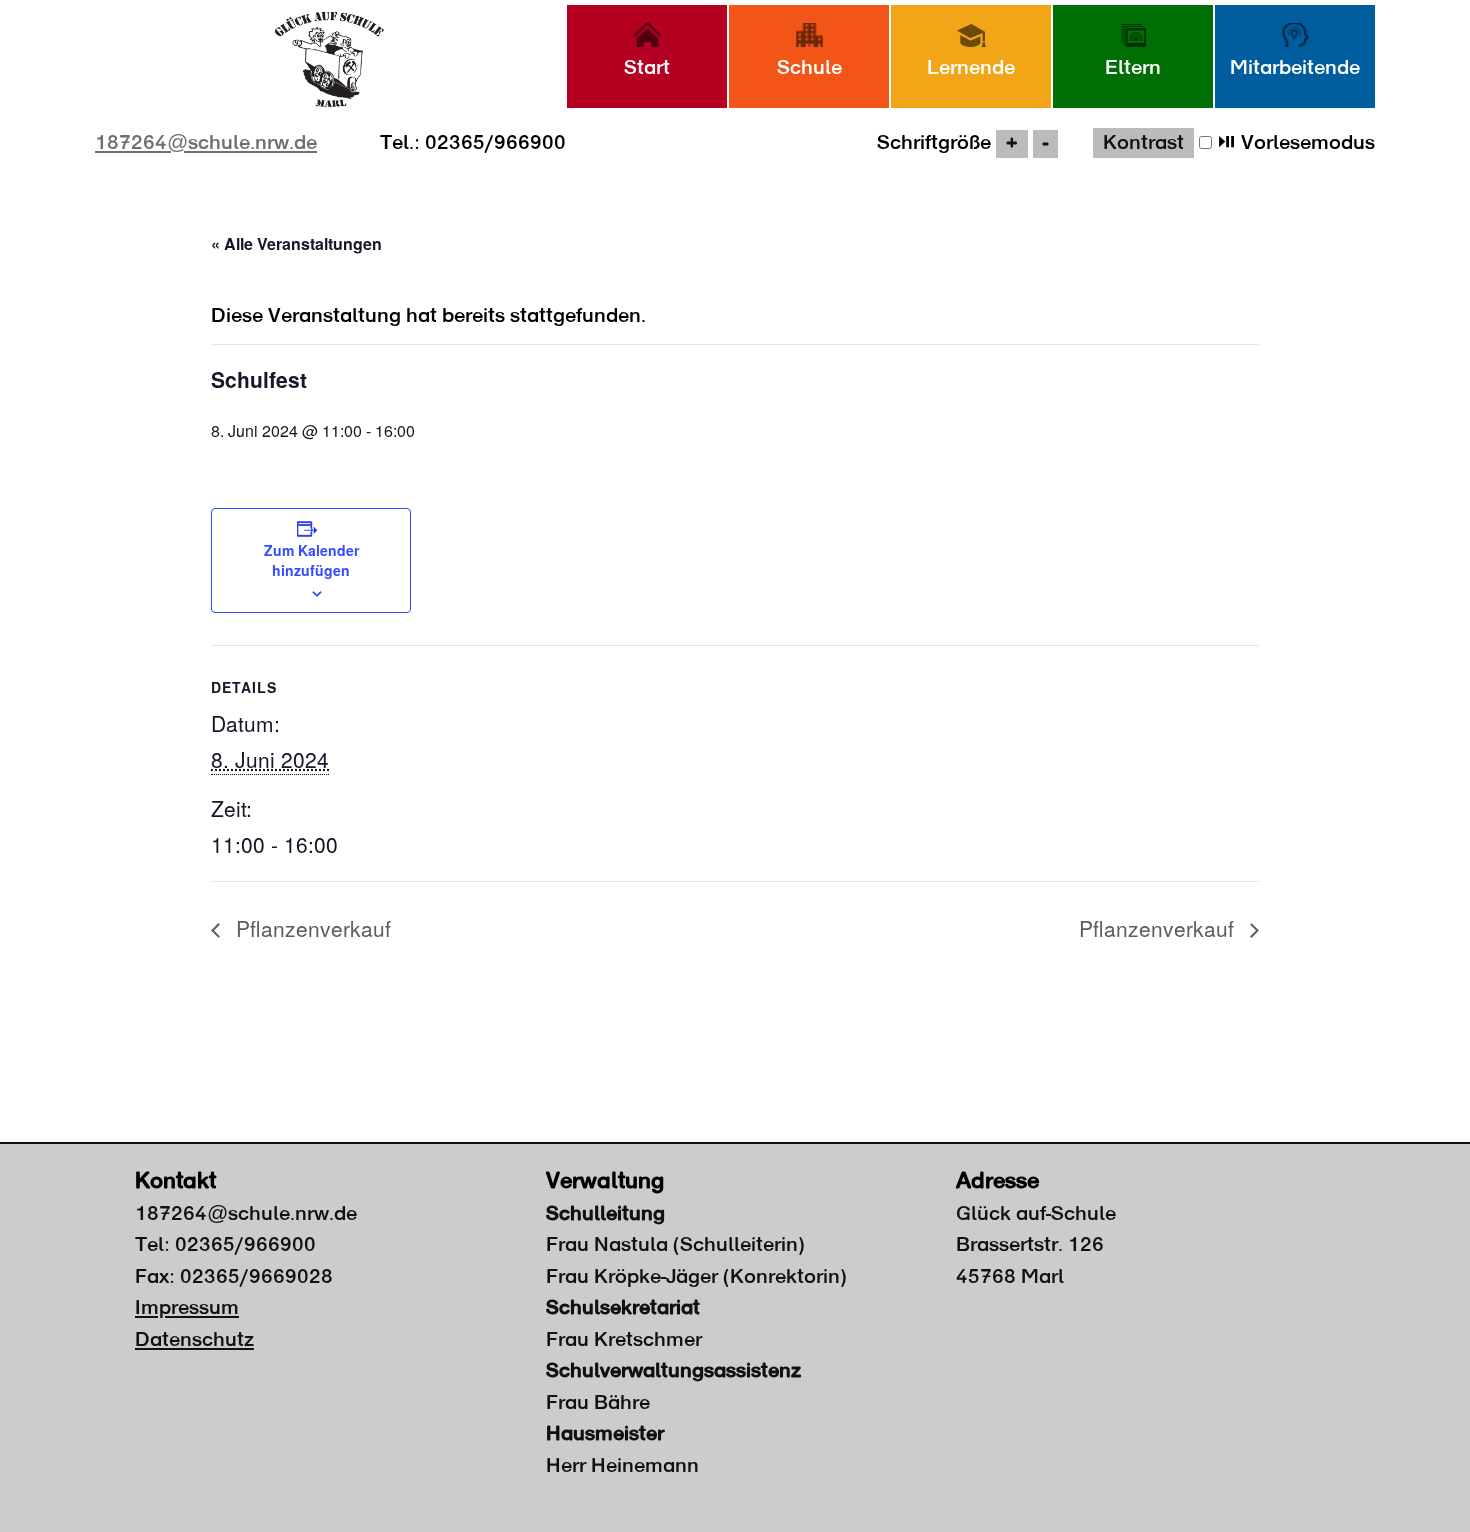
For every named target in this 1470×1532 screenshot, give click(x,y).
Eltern (1133, 68)
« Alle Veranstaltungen (296, 243)
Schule (809, 68)
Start (647, 68)
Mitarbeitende (1295, 68)
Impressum (187, 1308)
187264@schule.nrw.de (206, 143)
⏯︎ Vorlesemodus (1293, 143)
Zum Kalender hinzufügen (311, 560)
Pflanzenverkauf (310, 928)
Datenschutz (194, 1340)
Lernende (971, 68)
